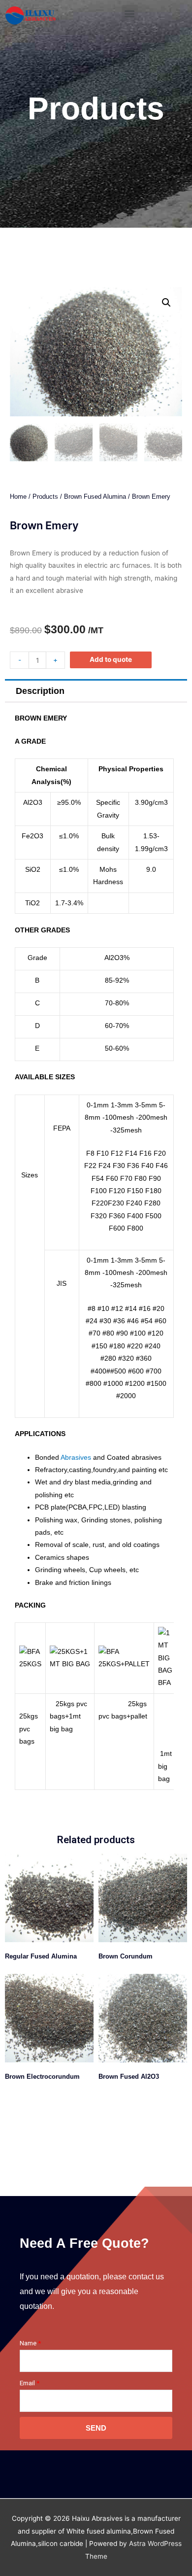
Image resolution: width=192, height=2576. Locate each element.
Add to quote (111, 659)
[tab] (96, 691)
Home (18, 497)
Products (45, 497)
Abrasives (76, 1458)
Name (28, 2343)
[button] (130, 13)
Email (27, 2383)
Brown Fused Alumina (95, 497)
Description (40, 691)
